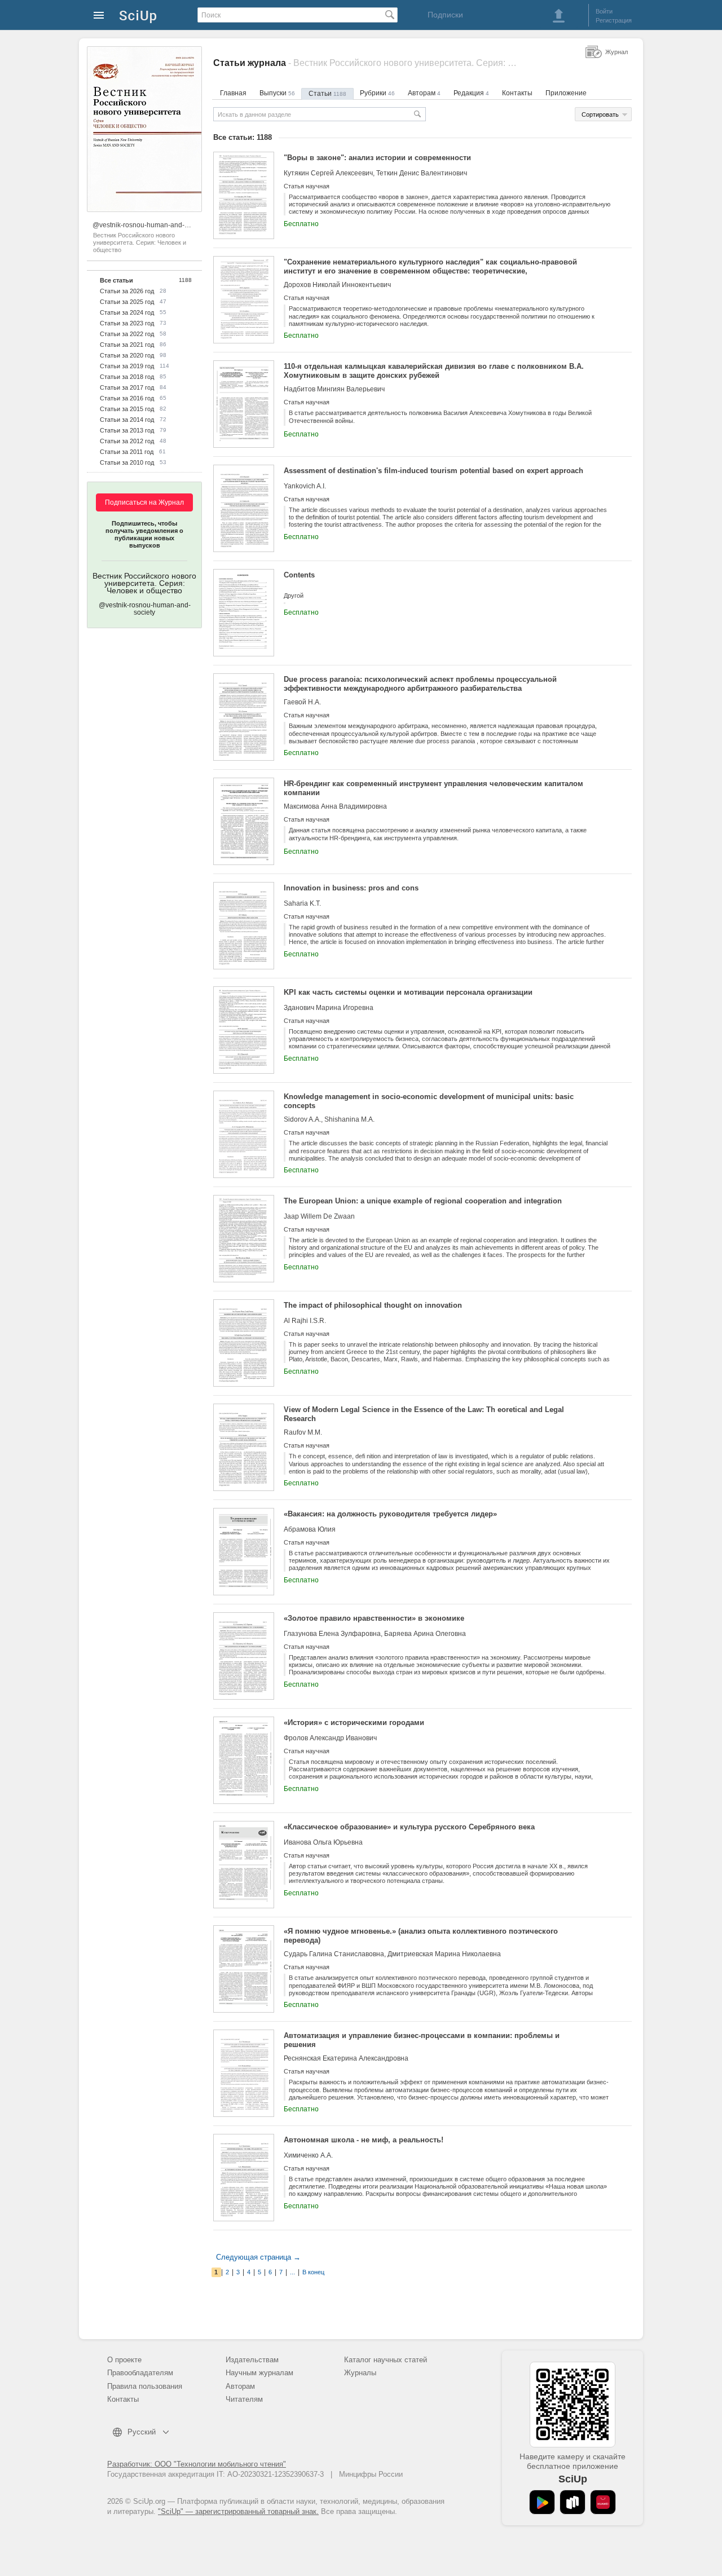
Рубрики (377, 93)
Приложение (566, 93)
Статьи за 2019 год (127, 366)
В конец (313, 2272)
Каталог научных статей (386, 2360)
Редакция (471, 93)
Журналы (360, 2373)
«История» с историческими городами (354, 1723)
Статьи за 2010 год (127, 462)
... (292, 2272)
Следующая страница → (258, 2257)
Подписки (445, 15)
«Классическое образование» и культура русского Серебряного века (409, 1827)
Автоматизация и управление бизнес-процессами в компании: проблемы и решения (422, 2040)
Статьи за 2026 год (127, 291)
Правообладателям (140, 2373)
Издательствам (252, 2360)
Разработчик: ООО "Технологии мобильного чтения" (197, 2464)
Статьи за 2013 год (127, 430)
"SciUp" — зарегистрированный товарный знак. (238, 2511)
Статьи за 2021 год (127, 345)
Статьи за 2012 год (127, 441)
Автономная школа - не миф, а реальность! (364, 2140)
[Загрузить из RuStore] (573, 2502)
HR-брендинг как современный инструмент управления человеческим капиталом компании (433, 788)
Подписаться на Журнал (144, 502)
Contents (299, 575)
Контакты (517, 93)
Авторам (424, 93)
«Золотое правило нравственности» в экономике (374, 1618)
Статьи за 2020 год (127, 355)
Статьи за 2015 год (127, 409)
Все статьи (116, 280)
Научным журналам (259, 2373)
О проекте (124, 2360)
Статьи (327, 94)
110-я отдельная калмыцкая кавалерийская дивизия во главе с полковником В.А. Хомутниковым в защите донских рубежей (434, 371)
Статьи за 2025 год (127, 302)
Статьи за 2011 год (127, 452)
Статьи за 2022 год (127, 334)
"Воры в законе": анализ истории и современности (377, 158)
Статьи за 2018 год (127, 377)
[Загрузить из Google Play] (542, 2502)
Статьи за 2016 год (127, 398)
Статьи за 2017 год (127, 387)
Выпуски (277, 93)
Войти (604, 11)
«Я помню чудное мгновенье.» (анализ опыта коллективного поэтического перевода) (421, 1936)
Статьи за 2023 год (127, 323)
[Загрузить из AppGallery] (603, 2502)
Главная (233, 93)
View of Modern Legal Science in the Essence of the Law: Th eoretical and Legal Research (424, 1414)
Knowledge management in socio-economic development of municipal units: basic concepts (429, 1101)
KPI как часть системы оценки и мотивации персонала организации (408, 992)
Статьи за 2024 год (127, 312)
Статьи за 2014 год (127, 420)
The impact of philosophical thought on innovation (373, 1305)
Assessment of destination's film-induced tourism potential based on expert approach (433, 471)
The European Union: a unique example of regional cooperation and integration (423, 1201)
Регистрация (614, 20)
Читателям (244, 2399)
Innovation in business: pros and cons (351, 888)
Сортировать (600, 114)
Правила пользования (145, 2386)
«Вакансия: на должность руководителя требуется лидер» (390, 1514)
